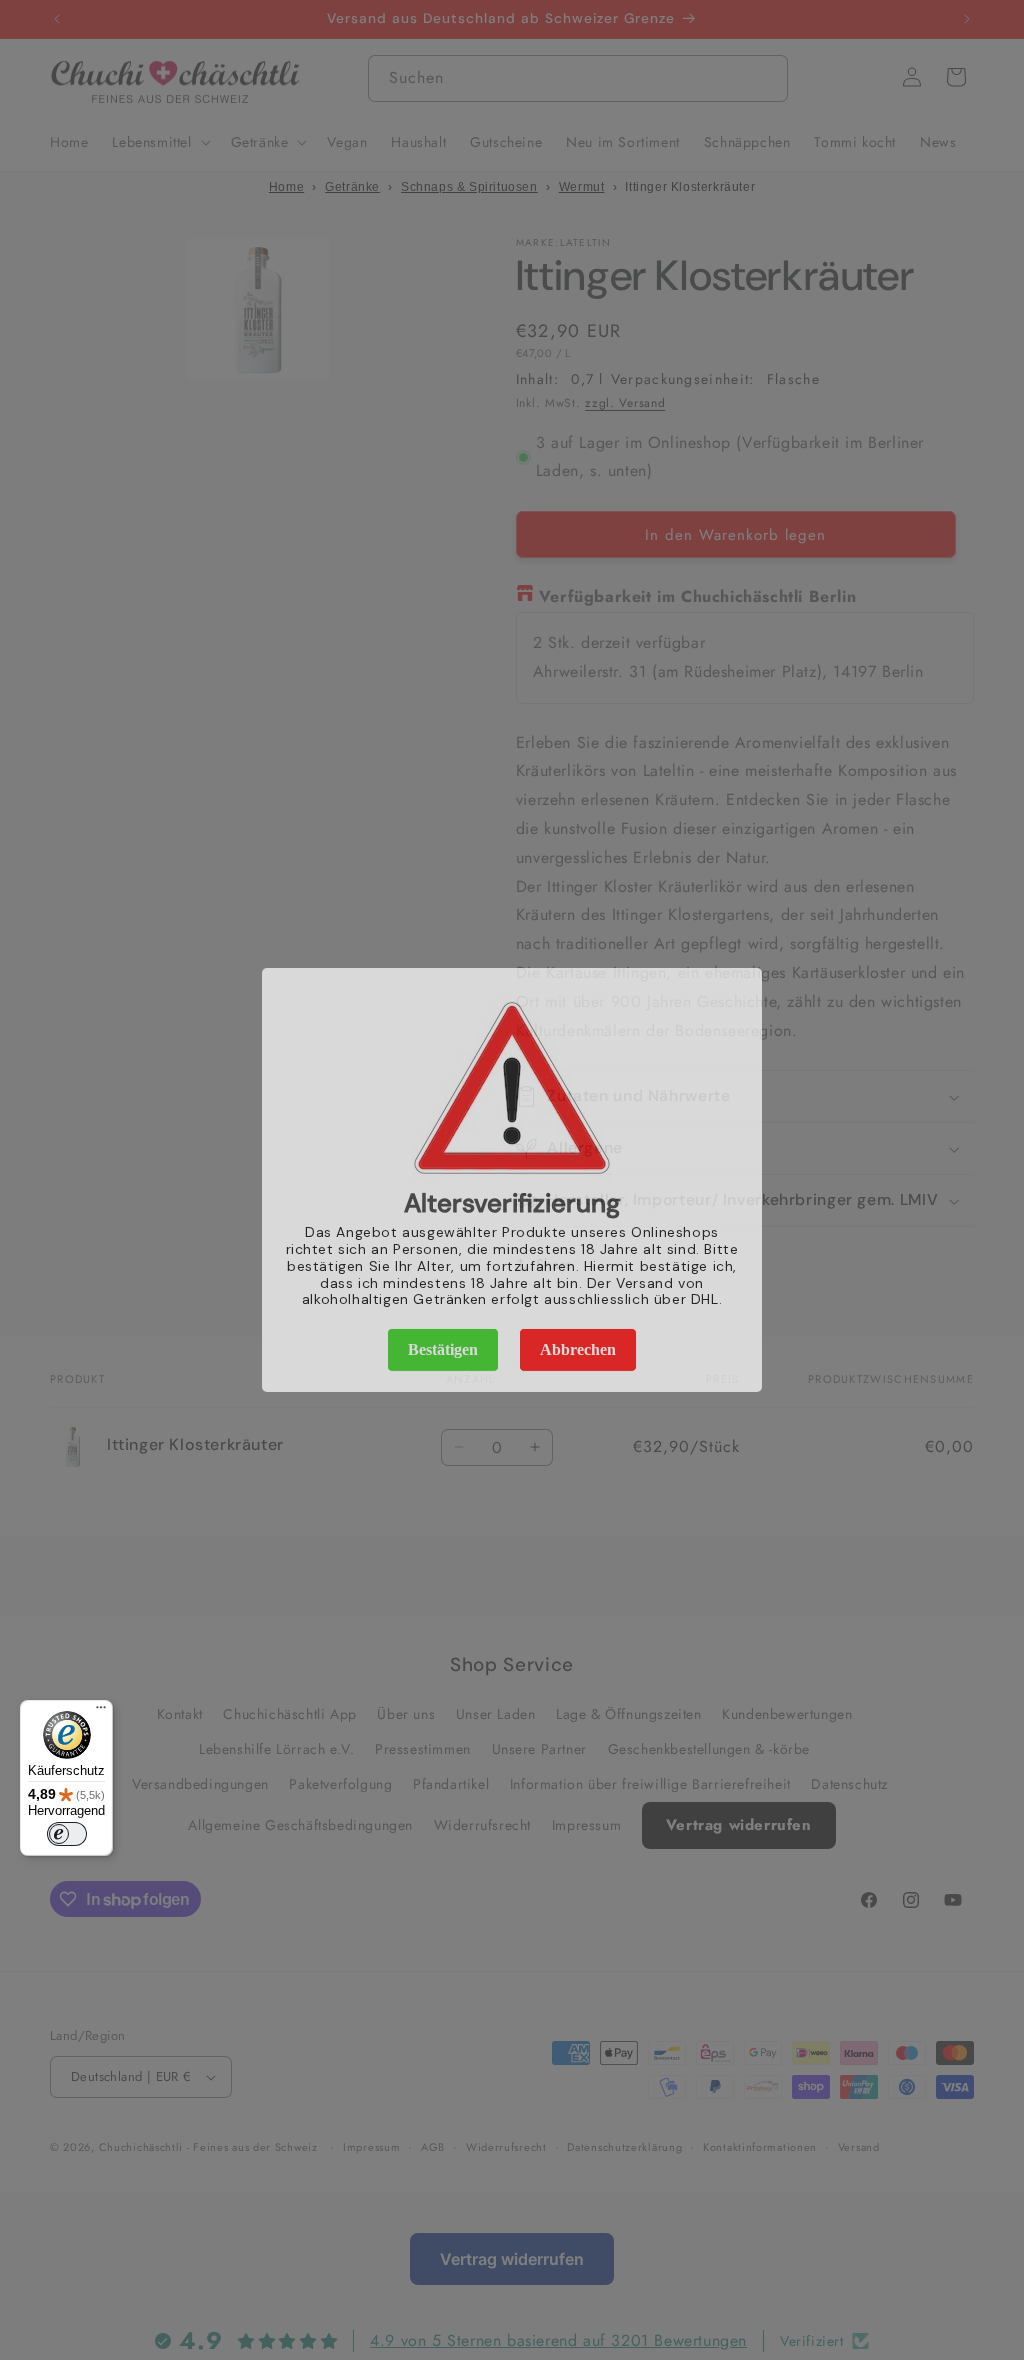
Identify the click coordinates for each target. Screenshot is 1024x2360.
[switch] (67, 1834)
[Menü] (101, 1712)
